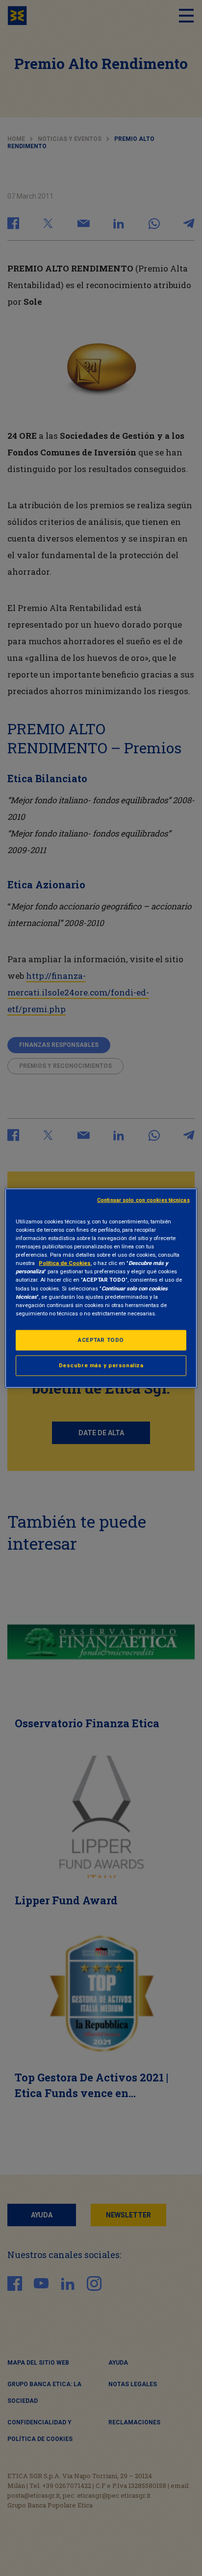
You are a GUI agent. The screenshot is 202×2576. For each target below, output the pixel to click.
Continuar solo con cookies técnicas (143, 1200)
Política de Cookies (65, 1263)
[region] (101, 1288)
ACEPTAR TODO (101, 1339)
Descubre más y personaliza (101, 1365)
